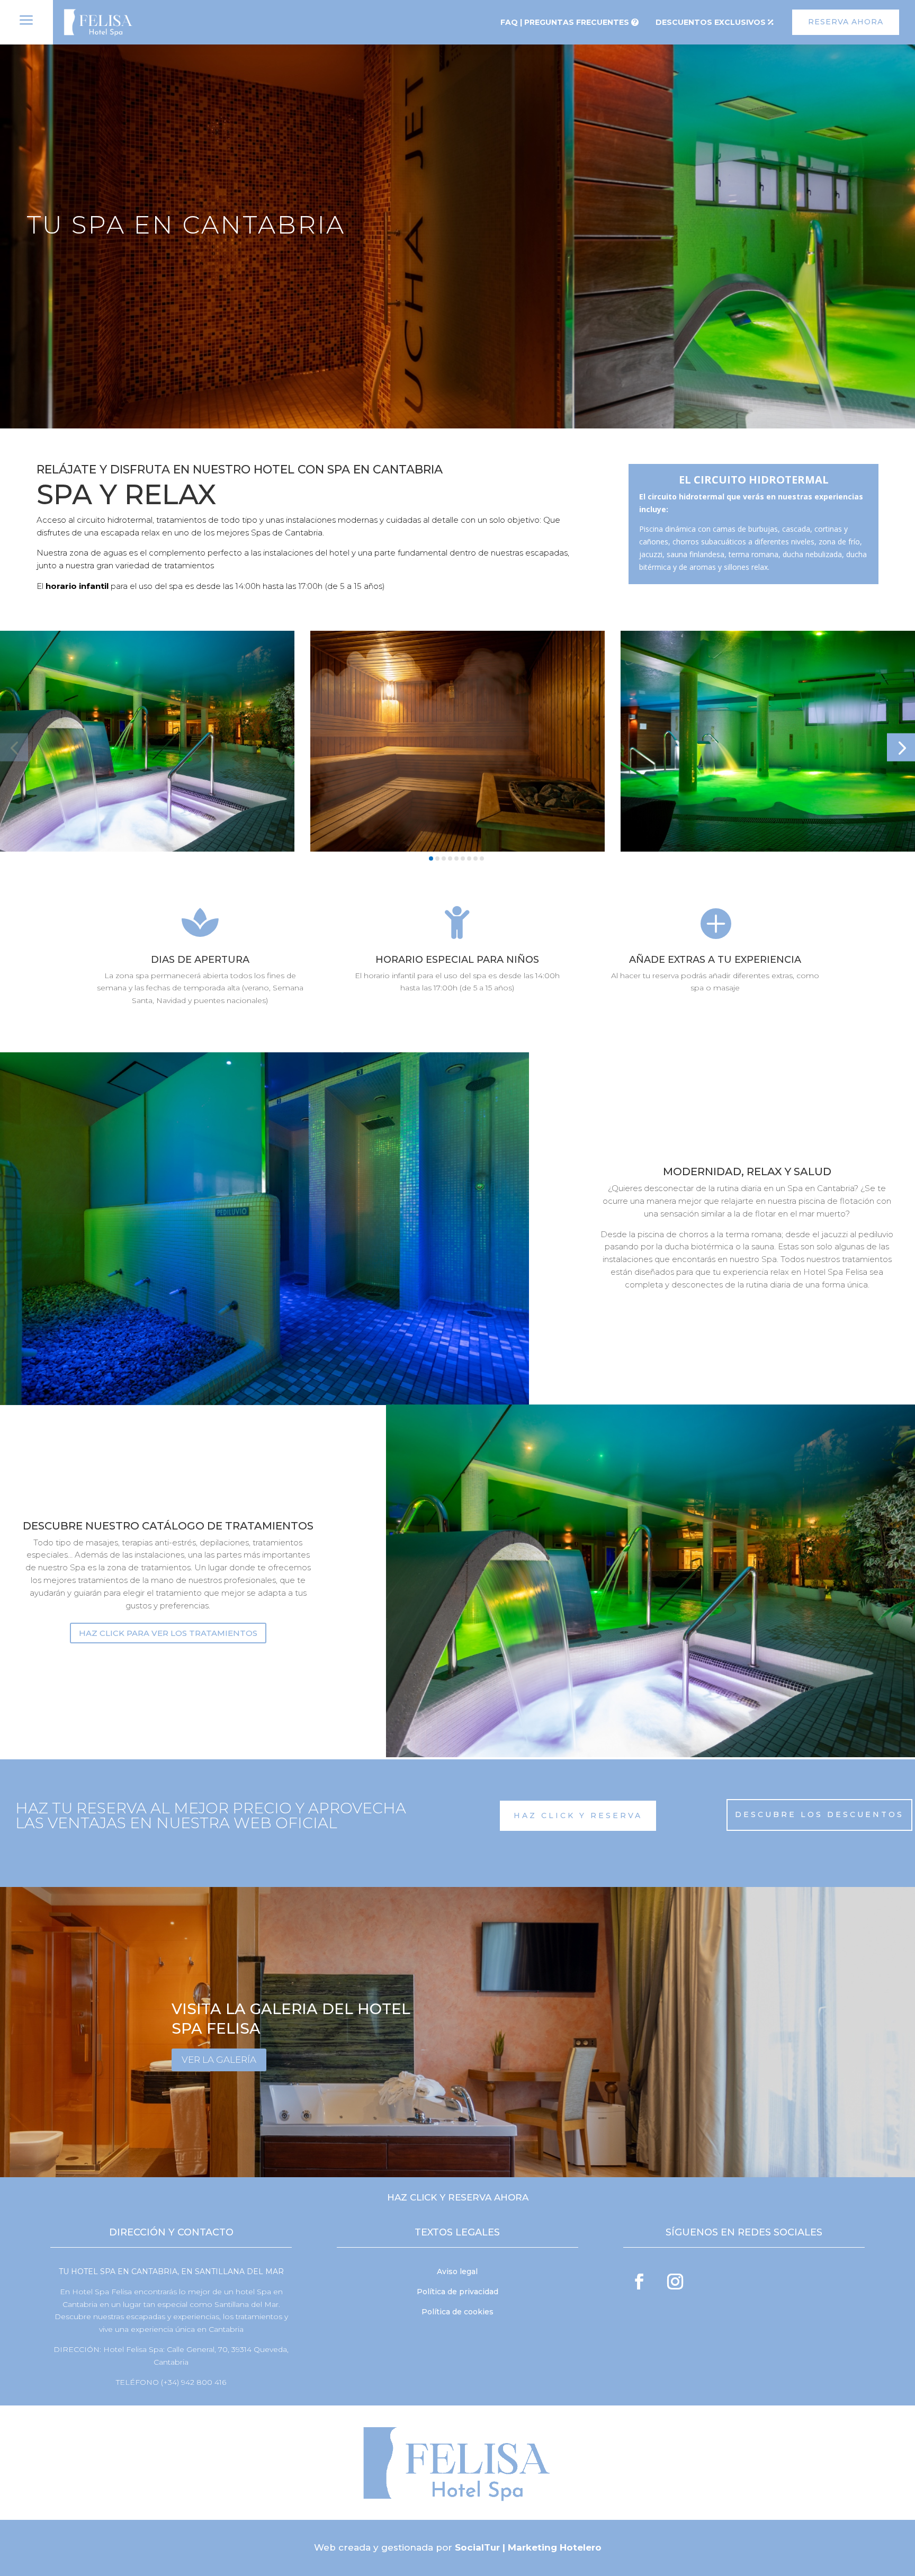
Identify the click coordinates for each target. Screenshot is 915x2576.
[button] (14, 748)
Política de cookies (457, 2312)
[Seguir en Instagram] (675, 2282)
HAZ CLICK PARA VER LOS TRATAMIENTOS (168, 1633)
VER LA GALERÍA (219, 2060)
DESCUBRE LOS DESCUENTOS (819, 1814)
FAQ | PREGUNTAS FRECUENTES (565, 22)
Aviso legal (457, 2271)
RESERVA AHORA (846, 22)
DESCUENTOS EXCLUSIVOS (711, 22)
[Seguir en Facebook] (639, 2282)
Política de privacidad (457, 2292)
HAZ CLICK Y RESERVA (578, 1815)
